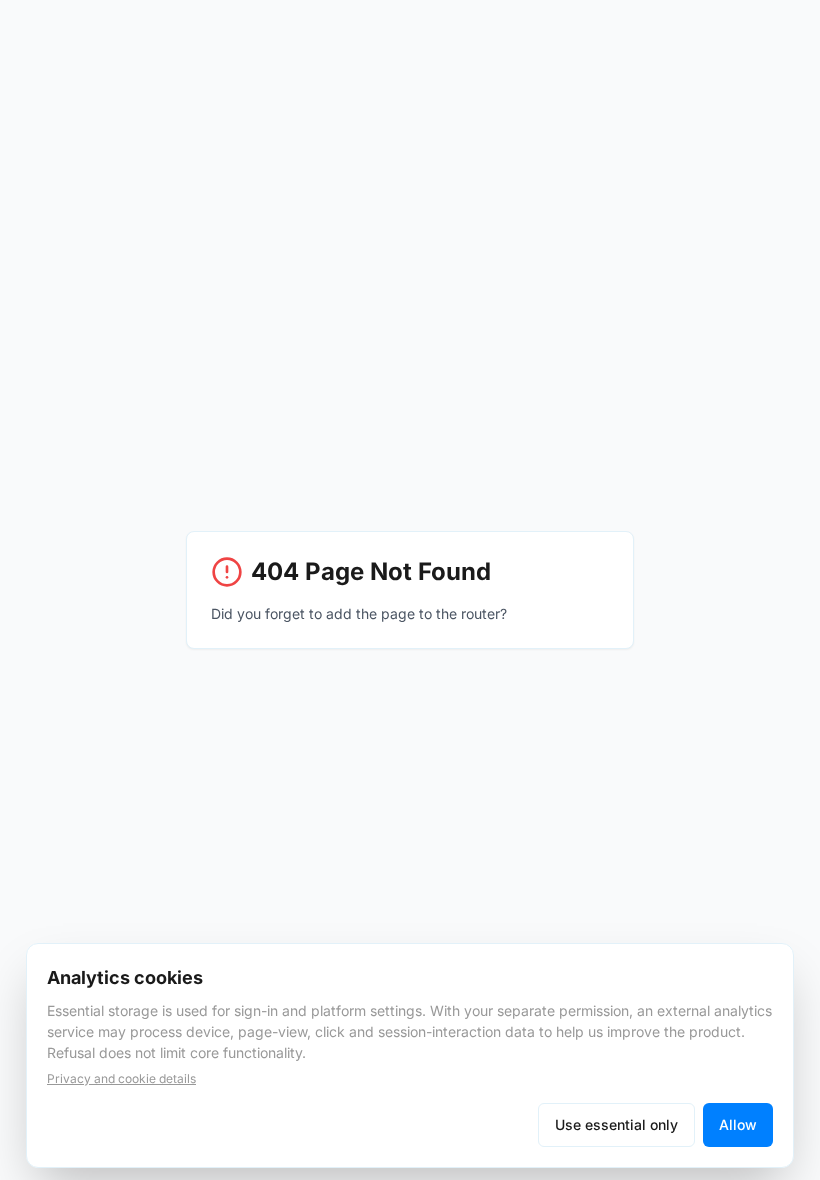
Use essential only (616, 1124)
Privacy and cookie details (121, 1078)
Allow (738, 1124)
